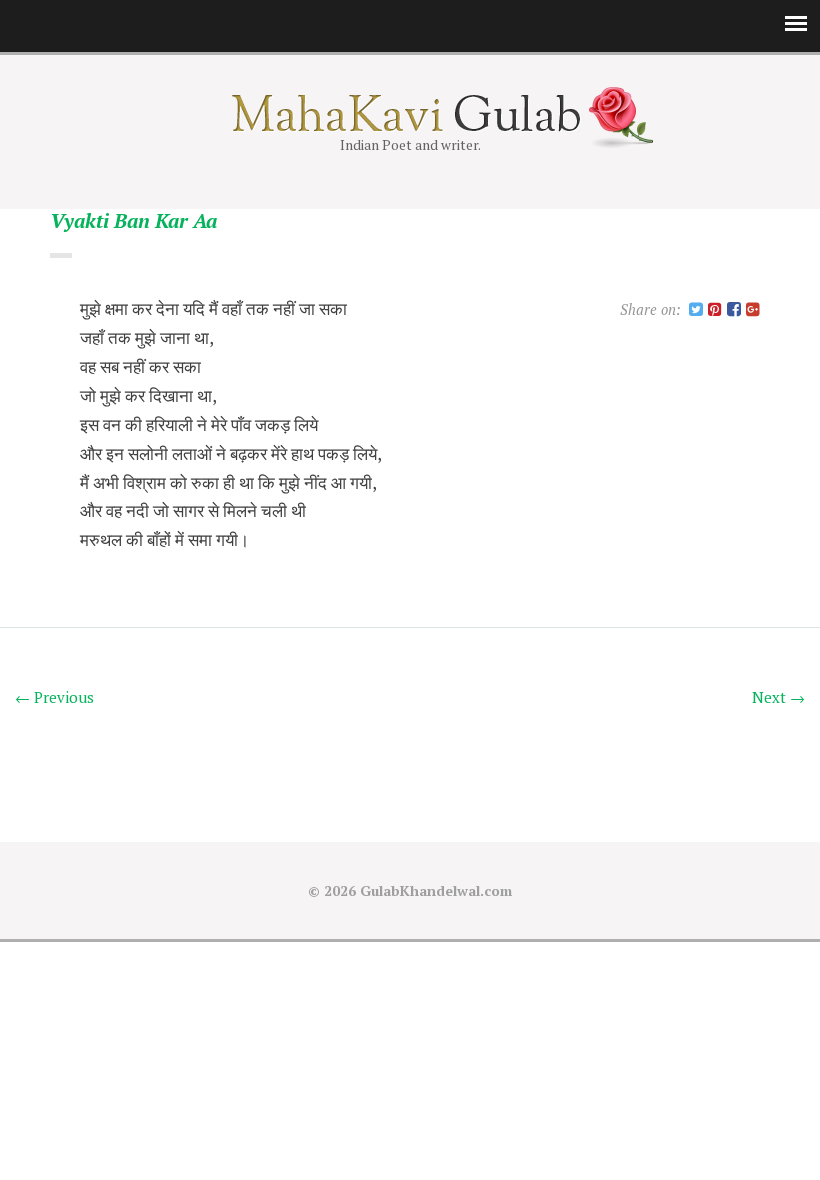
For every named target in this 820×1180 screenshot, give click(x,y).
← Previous (54, 697)
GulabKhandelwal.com (436, 890)
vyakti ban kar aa (133, 221)
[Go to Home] (410, 125)
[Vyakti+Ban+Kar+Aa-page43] (696, 310)
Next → (778, 697)
